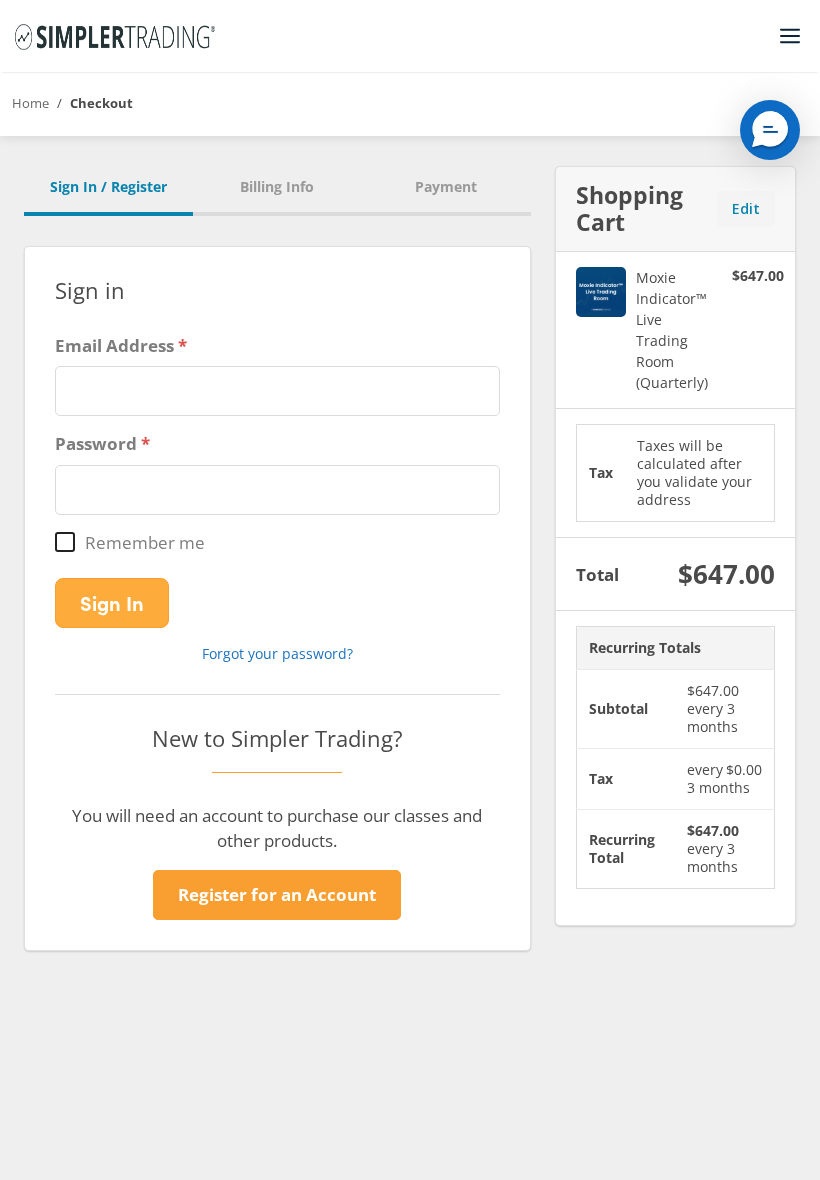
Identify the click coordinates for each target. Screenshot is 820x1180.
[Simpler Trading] (115, 36)
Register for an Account (277, 894)
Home (30, 103)
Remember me (145, 542)
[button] (770, 130)
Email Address (114, 345)
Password (96, 443)
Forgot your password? (277, 653)
